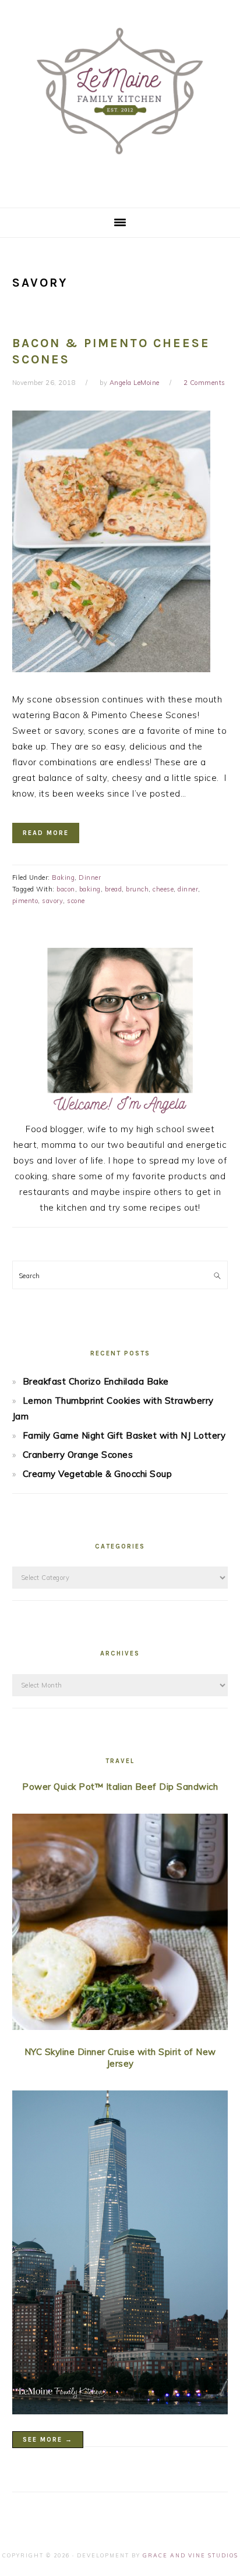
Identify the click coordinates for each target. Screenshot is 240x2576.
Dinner (90, 877)
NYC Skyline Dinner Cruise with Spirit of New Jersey (120, 2058)
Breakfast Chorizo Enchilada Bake (96, 1381)
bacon (66, 889)
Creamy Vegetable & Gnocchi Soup (98, 1474)
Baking (63, 877)
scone (76, 901)
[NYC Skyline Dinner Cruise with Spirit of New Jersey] (120, 2254)
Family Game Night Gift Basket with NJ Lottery (124, 1435)
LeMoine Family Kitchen (120, 100)
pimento (25, 901)
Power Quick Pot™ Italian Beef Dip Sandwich (120, 1787)
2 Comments (204, 383)
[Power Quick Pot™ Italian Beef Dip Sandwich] (120, 1924)
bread (114, 889)
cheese (163, 889)
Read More (46, 833)
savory (52, 901)
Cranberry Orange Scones (78, 1455)
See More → (48, 2440)
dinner (188, 889)
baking (90, 889)
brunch (137, 889)
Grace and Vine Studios (190, 2555)
